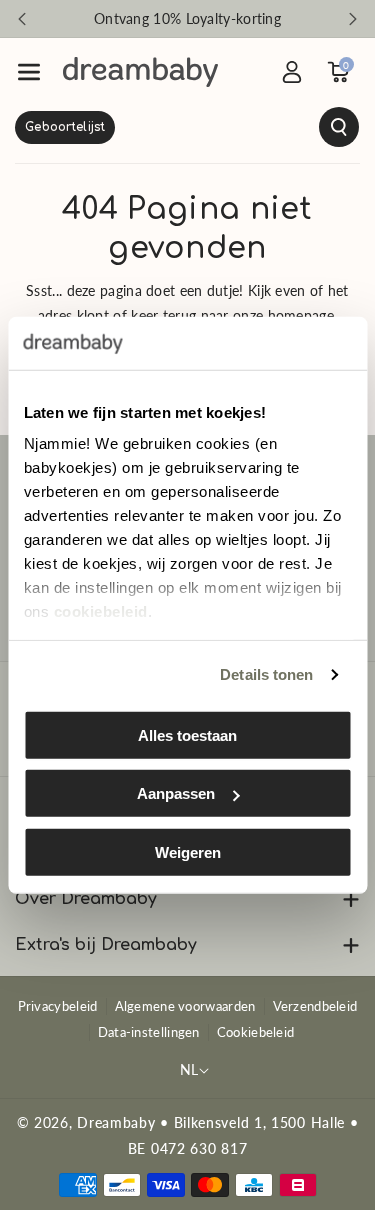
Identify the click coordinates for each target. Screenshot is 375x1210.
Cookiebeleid (256, 1032)
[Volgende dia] (353, 19)
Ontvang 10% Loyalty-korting (187, 18)
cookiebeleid (100, 611)
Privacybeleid (58, 1006)
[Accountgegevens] (292, 72)
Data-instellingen (149, 1032)
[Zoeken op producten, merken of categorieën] (187, 127)
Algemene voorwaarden (185, 1006)
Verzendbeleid (315, 1006)
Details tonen (266, 674)
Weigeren (188, 851)
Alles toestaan (187, 734)
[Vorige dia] (22, 19)
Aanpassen (176, 793)
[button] (29, 72)
